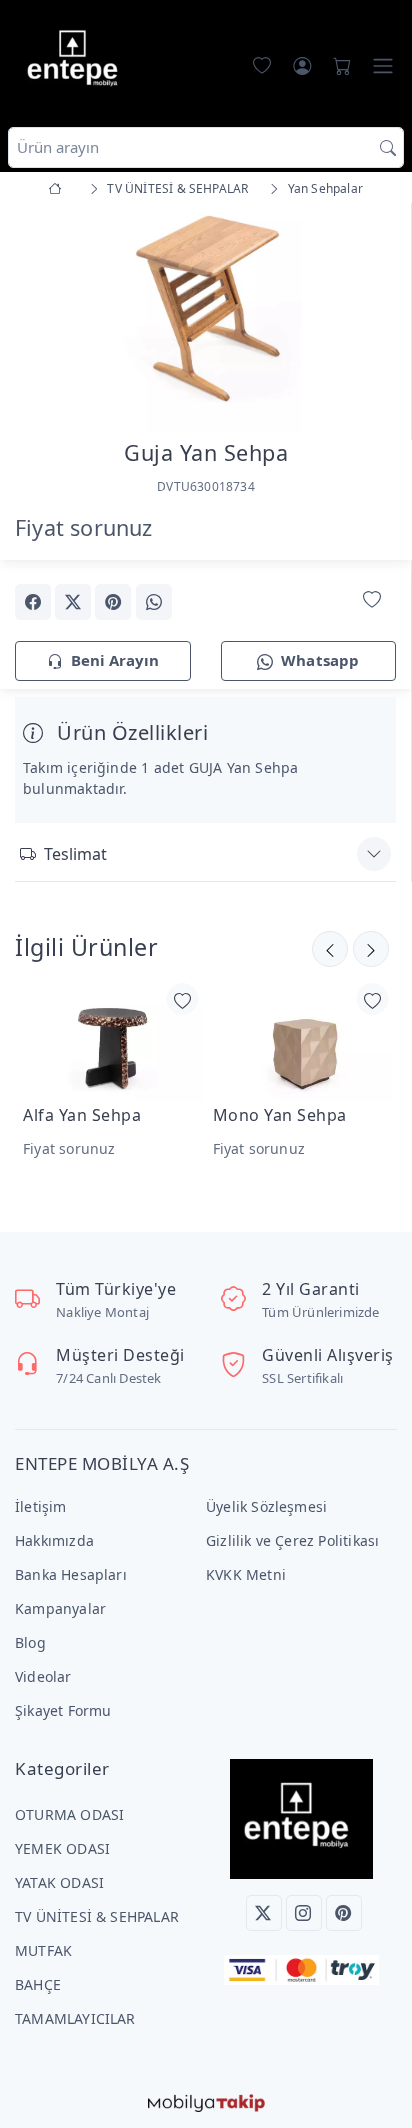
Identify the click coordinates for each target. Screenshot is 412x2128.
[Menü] (383, 66)
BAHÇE (38, 1984)
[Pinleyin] (113, 602)
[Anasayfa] (58, 188)
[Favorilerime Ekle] (372, 600)
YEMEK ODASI (62, 1848)
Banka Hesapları (71, 1574)
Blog (30, 1642)
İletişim (41, 1506)
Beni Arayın (115, 660)
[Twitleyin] (73, 602)
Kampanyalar (60, 1608)
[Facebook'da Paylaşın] (33, 602)
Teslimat (75, 854)
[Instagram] (304, 1913)
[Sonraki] (330, 949)
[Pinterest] (344, 1913)
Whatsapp (320, 660)
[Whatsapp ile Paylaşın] (154, 602)
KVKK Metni (246, 1574)
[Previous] (40, 320)
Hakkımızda (54, 1540)
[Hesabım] (302, 66)
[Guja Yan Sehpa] (205, 316)
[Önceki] (371, 949)
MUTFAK (43, 1950)
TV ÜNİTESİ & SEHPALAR (97, 1916)
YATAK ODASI (59, 1882)
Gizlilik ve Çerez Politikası (292, 1540)
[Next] (371, 320)
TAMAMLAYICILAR (75, 2018)
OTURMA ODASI (69, 1814)
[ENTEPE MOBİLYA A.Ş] (77, 61)
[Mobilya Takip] (206, 2101)
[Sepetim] (338, 66)
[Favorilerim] (258, 66)
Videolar (43, 1676)
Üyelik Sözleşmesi (266, 1506)
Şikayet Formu (63, 1710)
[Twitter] (264, 1913)
